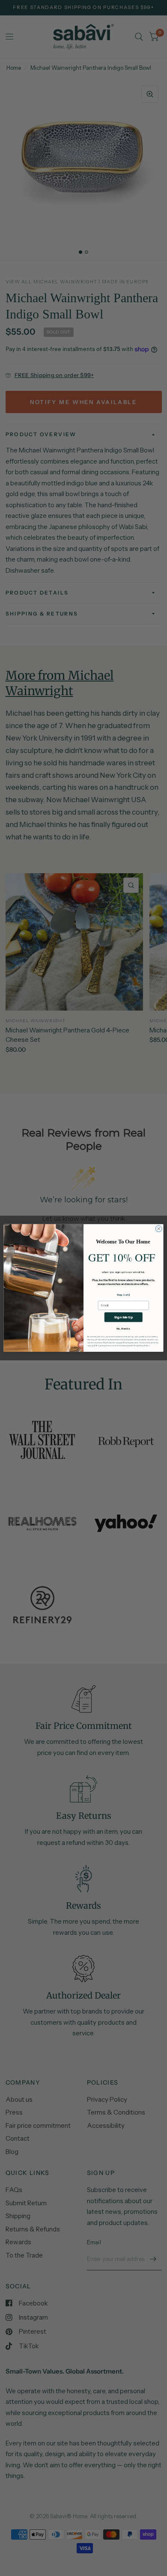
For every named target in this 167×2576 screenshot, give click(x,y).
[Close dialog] (159, 1229)
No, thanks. (124, 1328)
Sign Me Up (123, 1317)
